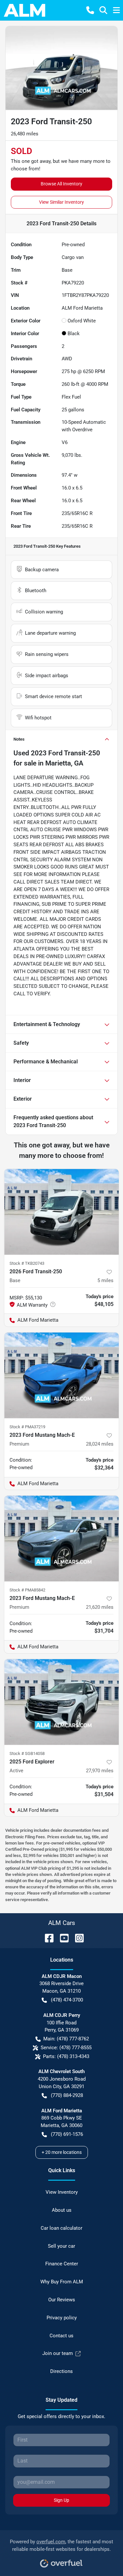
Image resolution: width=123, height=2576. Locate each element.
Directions (61, 2371)
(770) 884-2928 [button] (67, 2095)
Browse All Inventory (61, 184)
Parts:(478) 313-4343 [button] (66, 2056)
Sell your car (61, 2246)
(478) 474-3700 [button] (67, 2000)
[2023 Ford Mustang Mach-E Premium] (61, 1375)
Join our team (58, 2353)
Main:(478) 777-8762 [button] (66, 2039)
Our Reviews (62, 2300)
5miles (105, 1280)
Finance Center (62, 2264)
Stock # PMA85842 (27, 1590)
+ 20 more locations (62, 2152)
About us (62, 2210)
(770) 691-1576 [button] (67, 2134)
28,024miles (100, 1444)
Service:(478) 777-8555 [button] (66, 2048)
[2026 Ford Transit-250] (61, 1212)
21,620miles (100, 1607)
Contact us (61, 2336)
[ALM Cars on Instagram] (77, 1938)
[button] (90, 10)
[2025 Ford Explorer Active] (61, 1702)
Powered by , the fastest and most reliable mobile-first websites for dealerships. (61, 2545)
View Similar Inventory (61, 202)
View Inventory (62, 2192)
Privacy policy (62, 2318)
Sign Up (61, 2500)
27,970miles (100, 1771)
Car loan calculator (61, 2228)
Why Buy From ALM (62, 2282)
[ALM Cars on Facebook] (47, 1938)
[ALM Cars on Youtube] (62, 1938)
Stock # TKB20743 (27, 1263)
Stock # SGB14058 (27, 1753)
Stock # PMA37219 (27, 1427)
